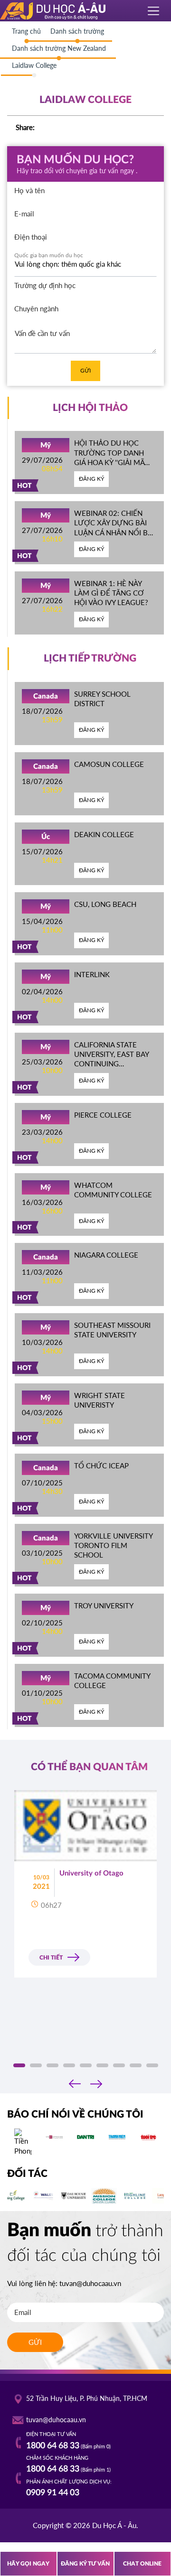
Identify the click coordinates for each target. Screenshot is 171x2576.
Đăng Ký (91, 479)
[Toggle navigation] (154, 11)
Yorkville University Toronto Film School (113, 1545)
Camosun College (109, 764)
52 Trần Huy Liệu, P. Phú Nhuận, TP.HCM (87, 2399)
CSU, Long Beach (105, 904)
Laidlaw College (34, 65)
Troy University (104, 1605)
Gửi (85, 370)
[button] (19, 2065)
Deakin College (104, 834)
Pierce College (103, 1115)
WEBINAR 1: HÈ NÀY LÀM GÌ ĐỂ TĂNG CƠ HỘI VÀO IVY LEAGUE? (111, 593)
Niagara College (106, 1255)
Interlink (92, 974)
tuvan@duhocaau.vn (90, 2283)
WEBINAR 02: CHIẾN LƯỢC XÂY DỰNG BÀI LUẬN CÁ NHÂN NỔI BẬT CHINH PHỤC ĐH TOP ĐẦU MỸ (115, 532)
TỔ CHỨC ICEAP (101, 1465)
